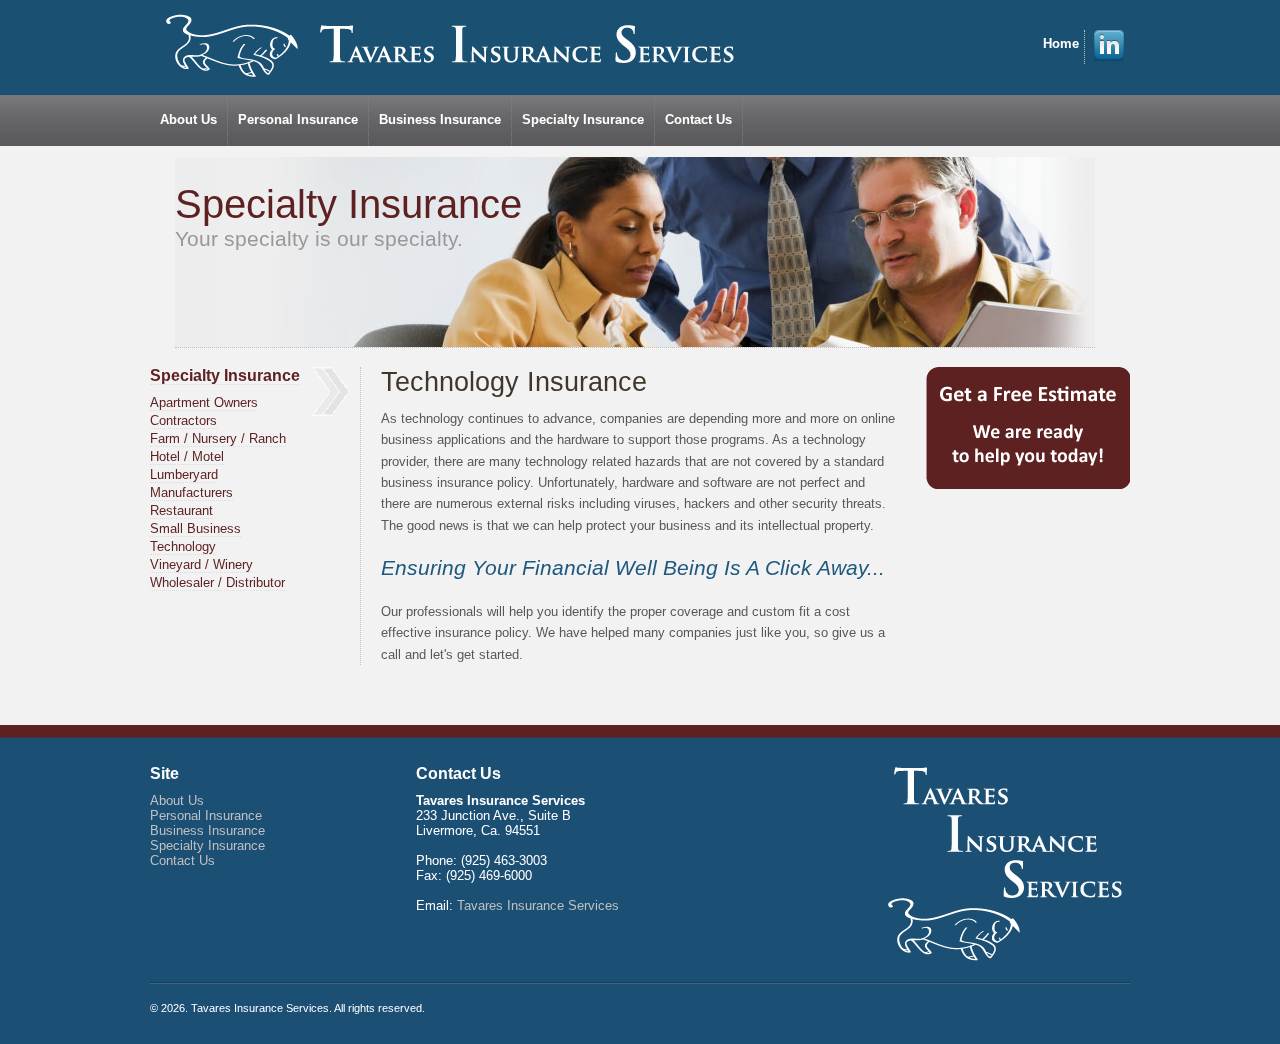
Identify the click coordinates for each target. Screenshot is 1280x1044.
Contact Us (698, 119)
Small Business (195, 528)
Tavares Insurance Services (538, 905)
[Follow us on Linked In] (1109, 57)
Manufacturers (191, 492)
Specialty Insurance (583, 119)
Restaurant (181, 510)
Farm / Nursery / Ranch (218, 438)
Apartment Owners (204, 402)
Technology (183, 546)
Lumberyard (184, 474)
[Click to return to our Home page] (451, 46)
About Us (188, 119)
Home (1061, 43)
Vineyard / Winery (201, 564)
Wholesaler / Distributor (217, 582)
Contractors (183, 420)
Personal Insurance (298, 119)
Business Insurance (440, 119)
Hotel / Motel (187, 456)
